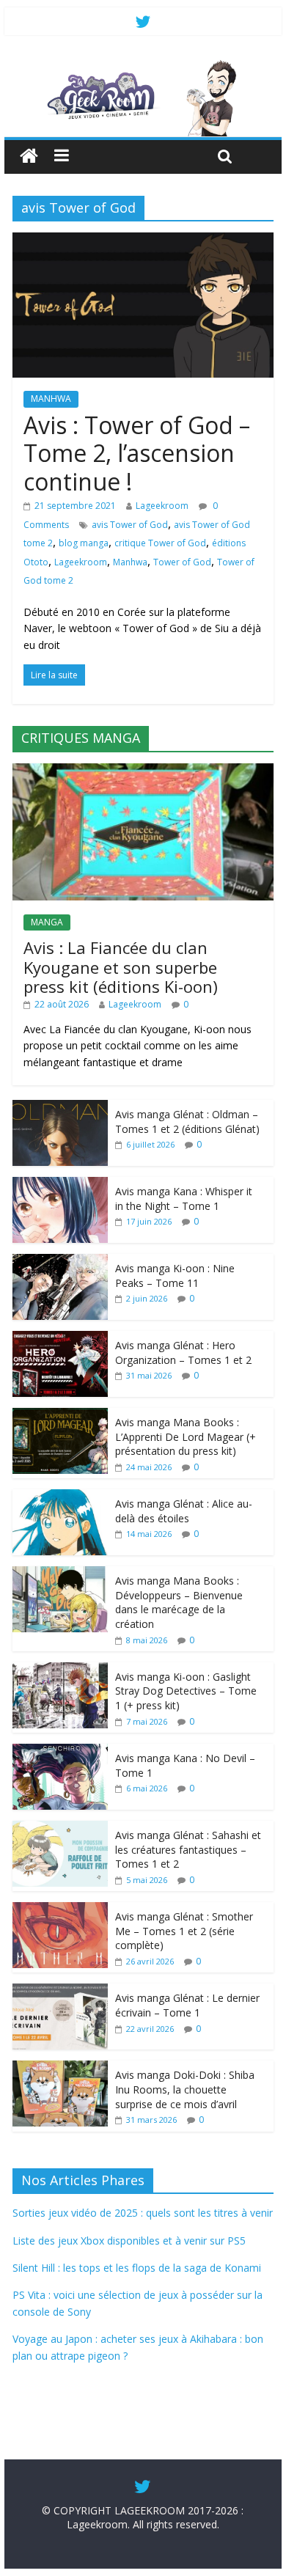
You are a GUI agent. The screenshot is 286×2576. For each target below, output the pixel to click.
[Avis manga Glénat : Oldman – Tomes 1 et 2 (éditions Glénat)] (60, 1108)
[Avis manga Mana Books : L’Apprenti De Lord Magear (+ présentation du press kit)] (60, 1416)
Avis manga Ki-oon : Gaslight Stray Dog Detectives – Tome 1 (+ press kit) (186, 1691)
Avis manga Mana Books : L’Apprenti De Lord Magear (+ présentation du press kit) (186, 1436)
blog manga (84, 543)
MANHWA (51, 399)
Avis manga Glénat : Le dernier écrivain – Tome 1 (187, 2005)
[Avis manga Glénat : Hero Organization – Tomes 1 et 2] (60, 1339)
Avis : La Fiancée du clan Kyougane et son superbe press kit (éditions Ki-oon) (121, 967)
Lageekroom (162, 506)
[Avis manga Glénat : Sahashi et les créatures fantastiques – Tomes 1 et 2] (60, 1828)
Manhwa (130, 562)
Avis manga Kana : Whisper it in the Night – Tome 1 (184, 1199)
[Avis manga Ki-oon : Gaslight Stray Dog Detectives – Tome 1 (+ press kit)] (60, 1670)
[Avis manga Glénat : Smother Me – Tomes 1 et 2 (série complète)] (60, 1910)
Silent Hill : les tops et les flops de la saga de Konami (137, 2268)
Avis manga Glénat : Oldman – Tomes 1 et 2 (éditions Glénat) (187, 1122)
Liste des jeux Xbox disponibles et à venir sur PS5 (129, 2241)
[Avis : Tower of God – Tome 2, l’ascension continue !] (143, 241)
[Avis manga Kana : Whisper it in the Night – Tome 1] (60, 1185)
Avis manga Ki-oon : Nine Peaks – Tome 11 (175, 1276)
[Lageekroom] (143, 66)
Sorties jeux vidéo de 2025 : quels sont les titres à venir (143, 2213)
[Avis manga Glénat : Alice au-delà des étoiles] (60, 1497)
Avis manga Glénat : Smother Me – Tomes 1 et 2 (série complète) (184, 1931)
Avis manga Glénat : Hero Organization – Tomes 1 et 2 (183, 1353)
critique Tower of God (160, 543)
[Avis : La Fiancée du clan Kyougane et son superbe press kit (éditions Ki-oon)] (143, 771)
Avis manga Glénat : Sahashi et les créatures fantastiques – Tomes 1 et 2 (188, 1849)
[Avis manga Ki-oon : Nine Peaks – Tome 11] (60, 1262)
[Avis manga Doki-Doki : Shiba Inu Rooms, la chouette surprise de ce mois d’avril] (60, 2068)
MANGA (47, 922)
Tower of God (182, 562)
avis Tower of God (130, 525)
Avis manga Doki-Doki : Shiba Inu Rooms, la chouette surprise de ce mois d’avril (185, 2089)
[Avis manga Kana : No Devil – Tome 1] (60, 1751)
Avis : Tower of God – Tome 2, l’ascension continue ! (137, 453)
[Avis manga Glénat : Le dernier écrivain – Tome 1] (60, 1991)
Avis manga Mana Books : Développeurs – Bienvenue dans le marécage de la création (179, 1602)
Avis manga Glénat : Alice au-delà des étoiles (184, 1511)
